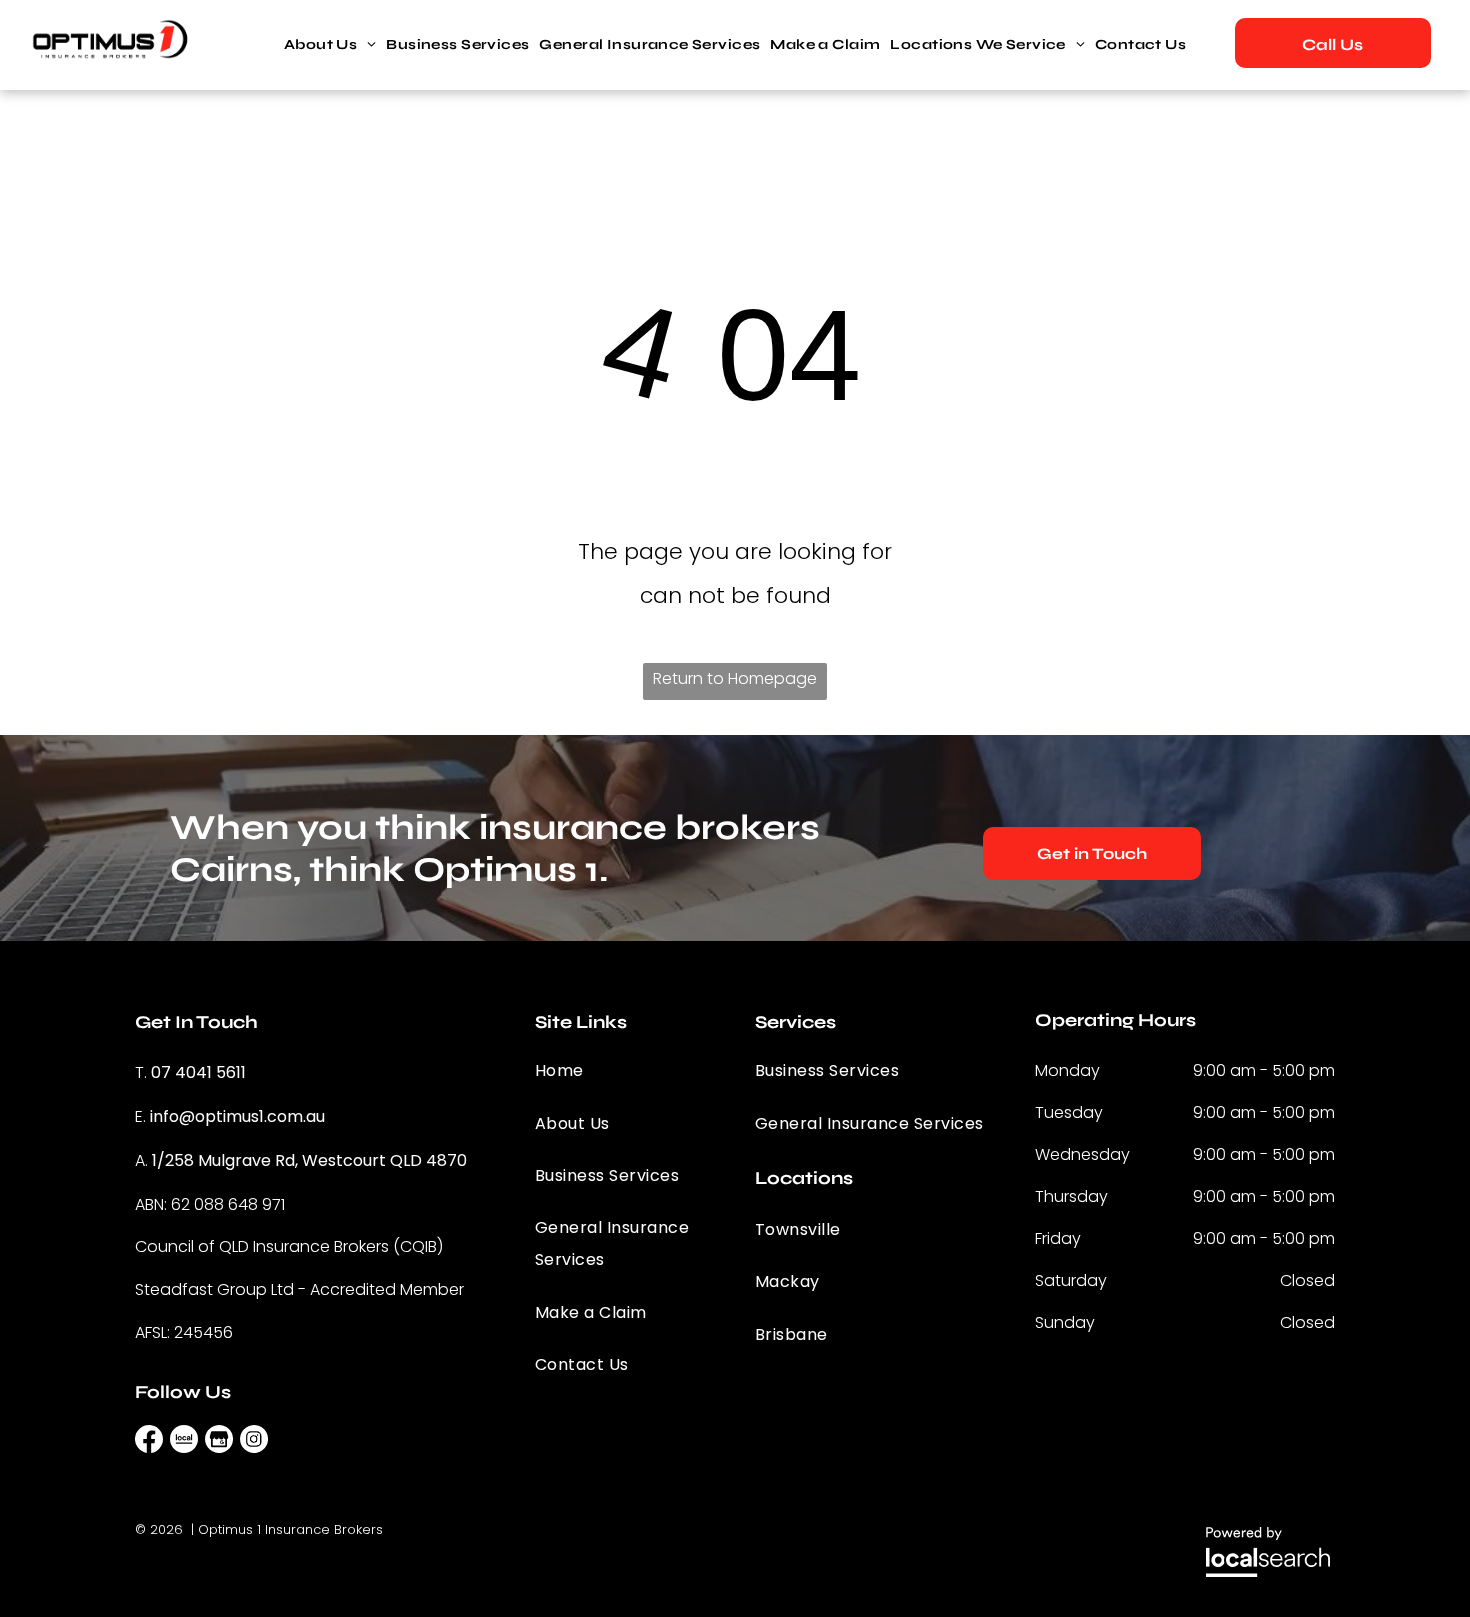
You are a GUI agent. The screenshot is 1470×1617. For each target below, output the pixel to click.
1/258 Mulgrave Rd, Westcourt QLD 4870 (309, 1160)
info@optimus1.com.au (237, 1116)
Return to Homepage (735, 678)
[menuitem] (330, 45)
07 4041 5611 (198, 1072)
